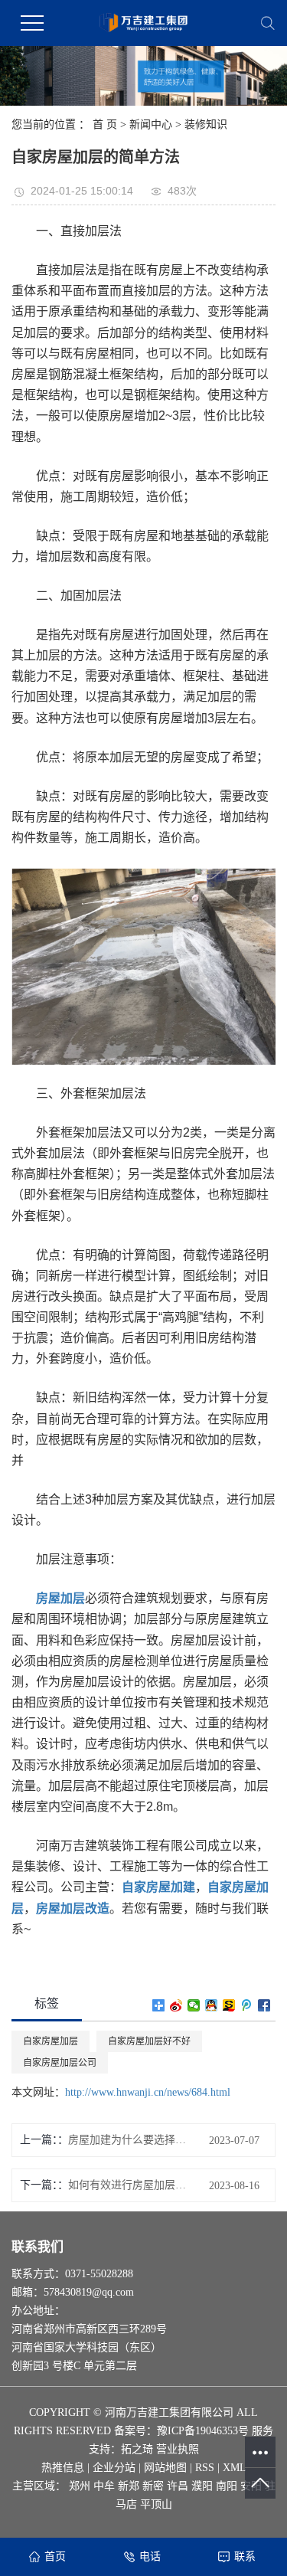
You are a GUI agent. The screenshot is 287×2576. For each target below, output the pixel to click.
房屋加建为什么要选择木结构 (130, 2140)
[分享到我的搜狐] (229, 2005)
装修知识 (206, 124)
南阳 (227, 2486)
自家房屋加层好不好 (149, 2041)
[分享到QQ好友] (212, 2005)
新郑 (129, 2486)
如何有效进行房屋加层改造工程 (130, 2185)
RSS (205, 2468)
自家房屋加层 (51, 2041)
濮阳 (202, 2486)
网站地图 (165, 2468)
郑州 (80, 2486)
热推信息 (63, 2468)
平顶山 (156, 2504)
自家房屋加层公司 (60, 2063)
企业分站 (114, 2468)
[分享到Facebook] (264, 2005)
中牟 (104, 2486)
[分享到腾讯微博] (247, 2005)
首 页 (105, 124)
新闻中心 (151, 124)
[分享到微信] (194, 2005)
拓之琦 (137, 2449)
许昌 (178, 2486)
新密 (153, 2486)
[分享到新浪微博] (176, 2005)
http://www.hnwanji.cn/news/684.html (148, 2092)
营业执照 (178, 2449)
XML (235, 2468)
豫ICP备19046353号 (203, 2431)
